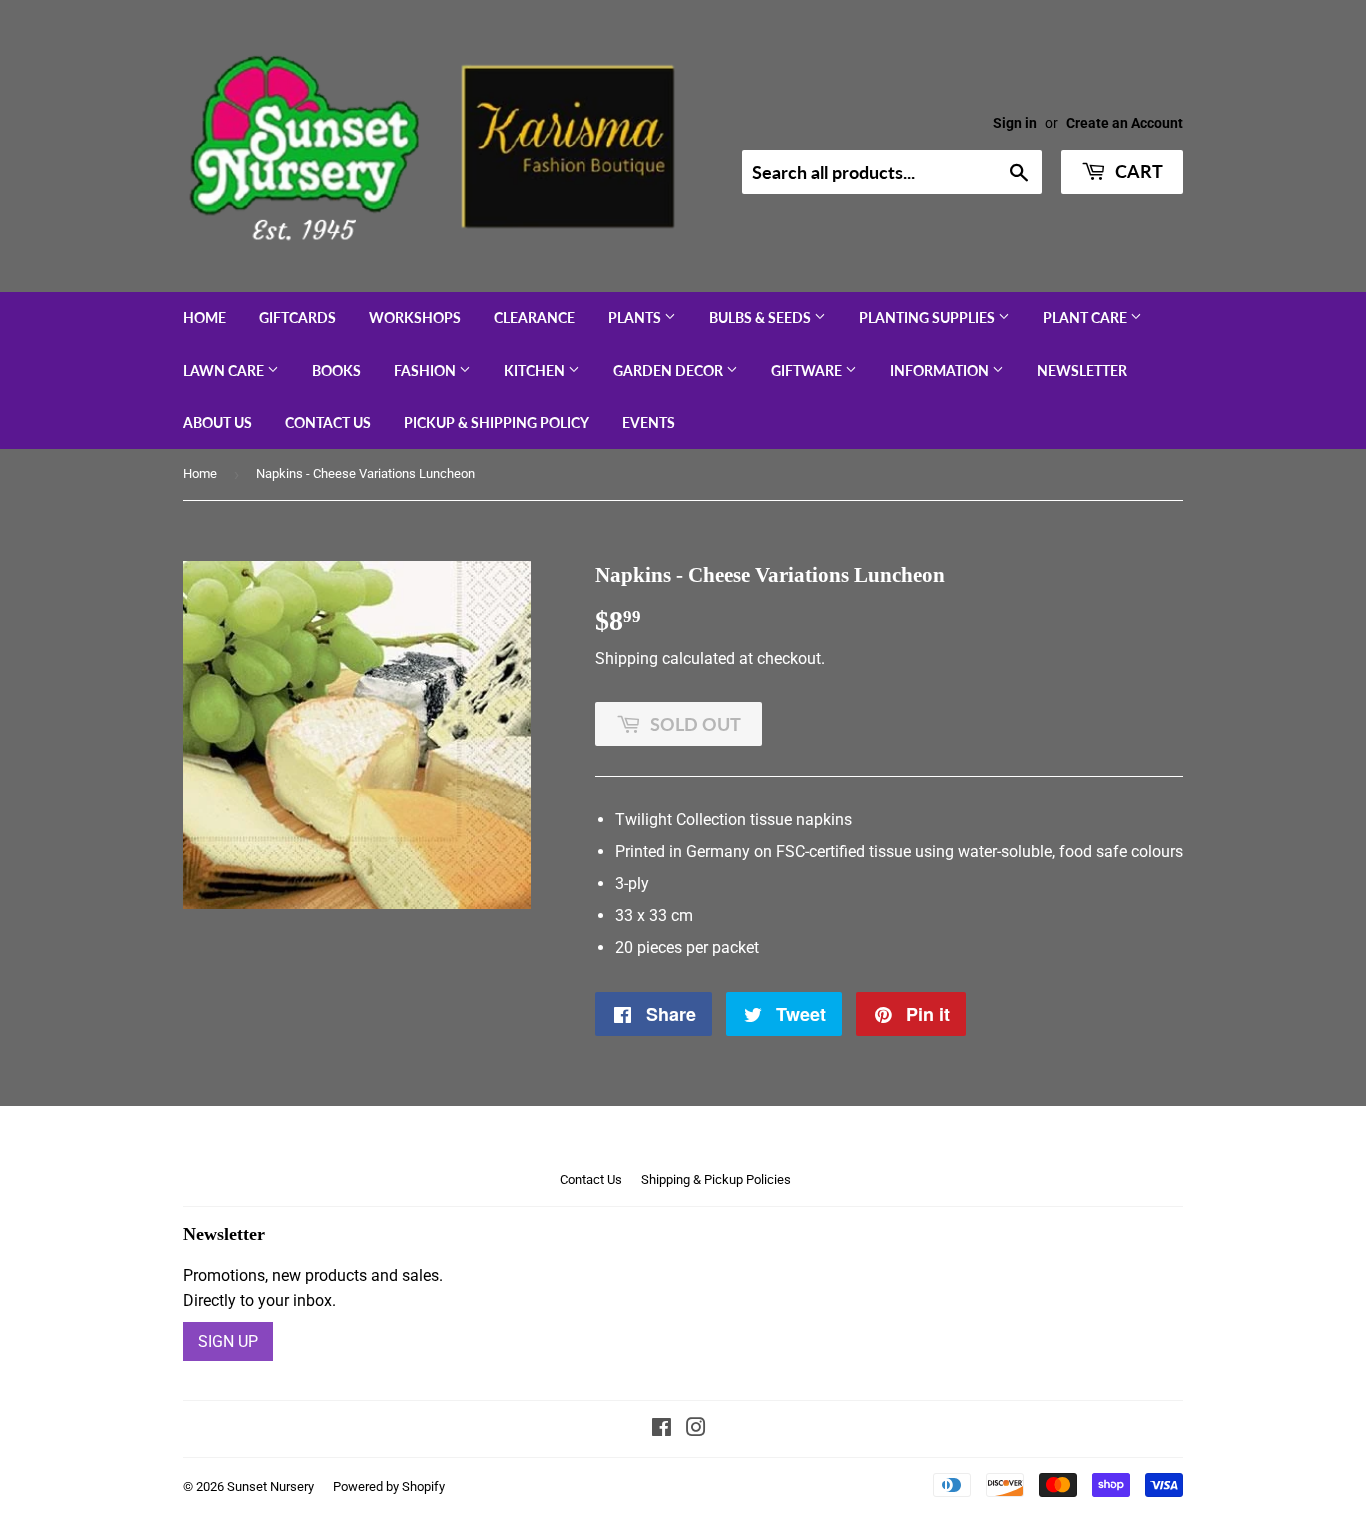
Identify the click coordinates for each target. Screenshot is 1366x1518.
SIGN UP (228, 1341)
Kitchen (536, 370)
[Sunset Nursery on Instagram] (696, 1429)
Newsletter (1082, 370)
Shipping (626, 658)
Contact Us (328, 422)
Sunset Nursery (270, 1486)
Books (336, 370)
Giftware (808, 370)
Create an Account (1124, 123)
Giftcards (297, 317)
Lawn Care (225, 370)
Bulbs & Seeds (761, 317)
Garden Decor (669, 370)
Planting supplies (928, 317)
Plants (636, 317)
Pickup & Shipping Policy (496, 422)
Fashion (426, 370)
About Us (217, 422)
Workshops (415, 317)
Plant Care (1086, 317)
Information (941, 370)
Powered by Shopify (389, 1486)
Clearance (534, 317)
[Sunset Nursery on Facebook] (661, 1429)
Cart (1137, 171)
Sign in (1015, 123)
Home (204, 317)
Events (648, 422)
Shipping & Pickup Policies (716, 1179)
